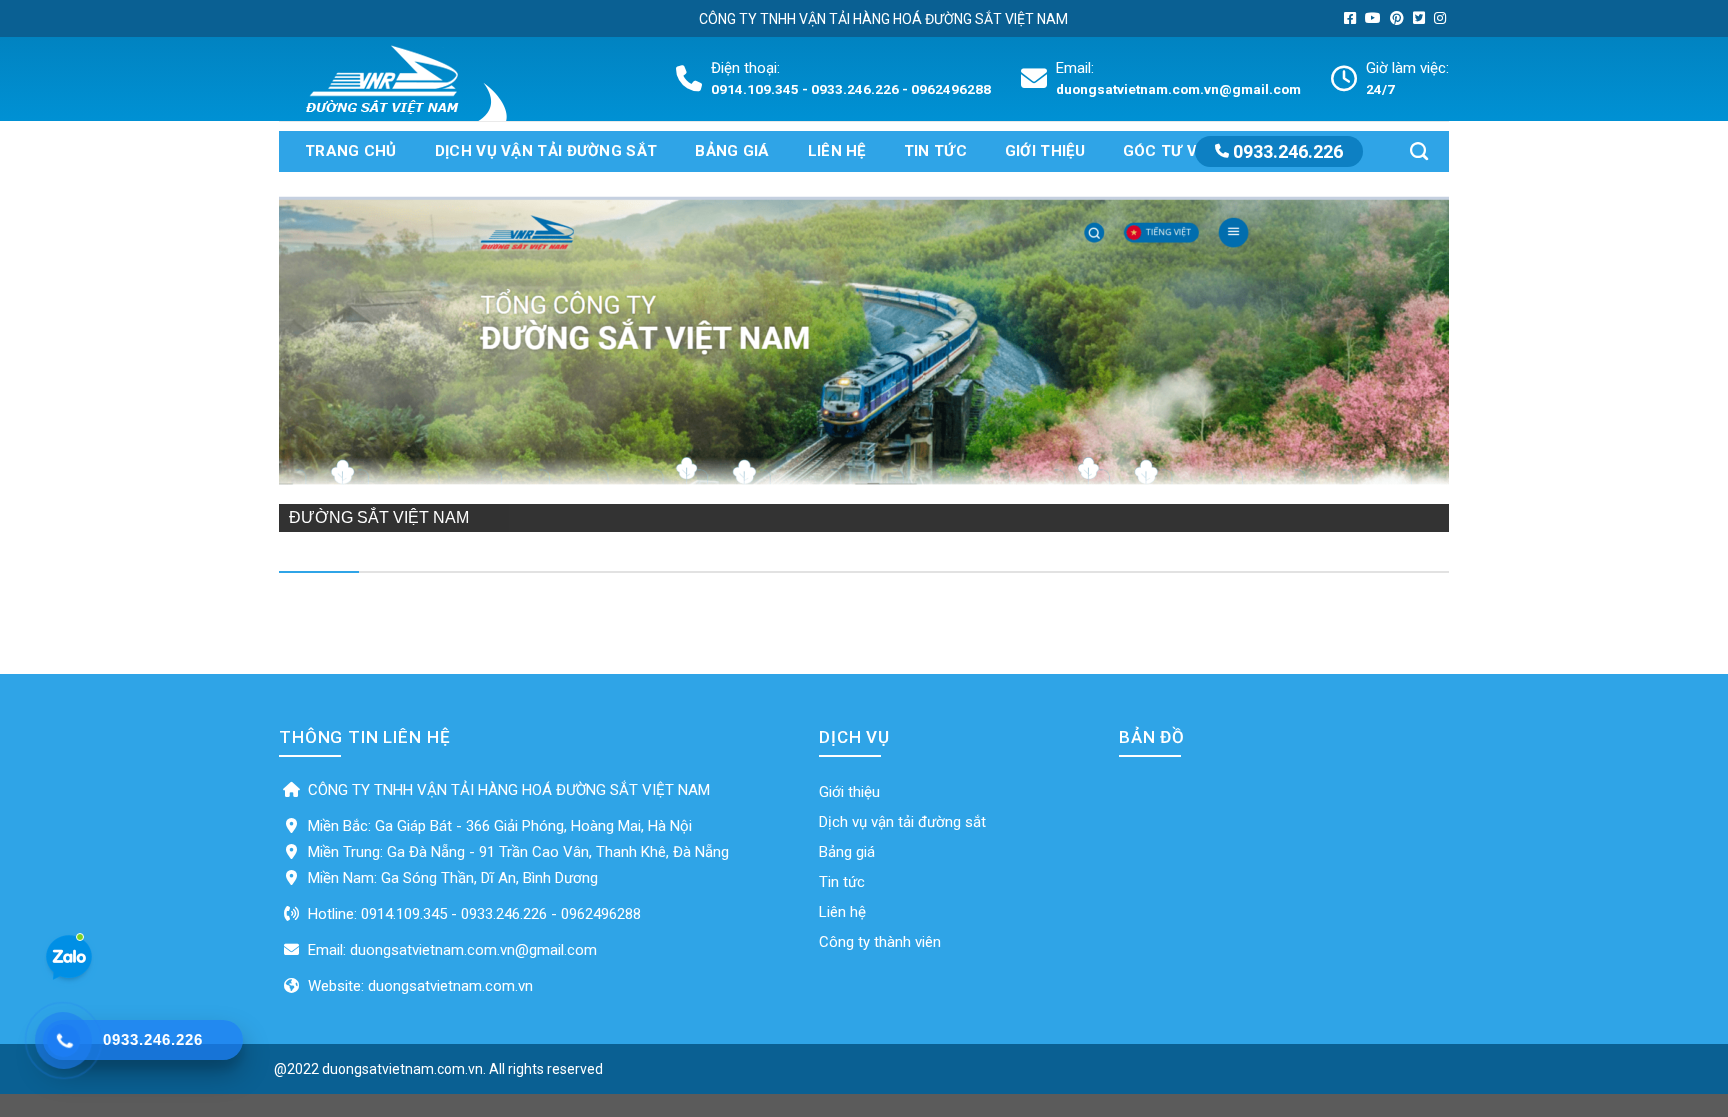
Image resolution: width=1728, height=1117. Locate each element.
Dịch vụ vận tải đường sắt (546, 151)
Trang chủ (351, 151)
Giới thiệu (1045, 151)
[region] (864, 352)
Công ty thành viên (880, 942)
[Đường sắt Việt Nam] (411, 79)
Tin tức (935, 151)
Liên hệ (837, 151)
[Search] (1419, 151)
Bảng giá (732, 151)
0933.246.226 (1286, 151)
